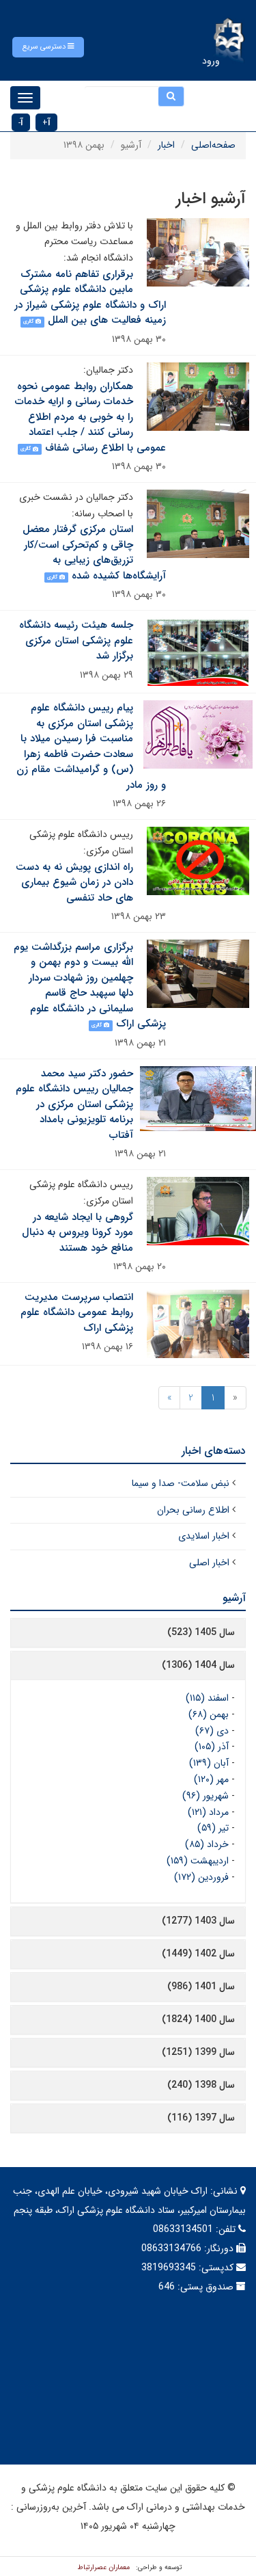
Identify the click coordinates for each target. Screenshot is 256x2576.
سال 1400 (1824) (198, 2019)
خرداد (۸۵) (207, 1844)
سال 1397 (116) (201, 2118)
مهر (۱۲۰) (211, 1779)
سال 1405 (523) (201, 1632)
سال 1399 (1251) (198, 2052)
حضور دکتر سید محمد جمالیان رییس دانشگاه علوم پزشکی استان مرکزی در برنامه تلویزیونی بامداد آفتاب (74, 1104)
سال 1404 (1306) (198, 1665)
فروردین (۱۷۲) (201, 1877)
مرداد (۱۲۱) (208, 1812)
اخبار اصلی (209, 1563)
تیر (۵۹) (213, 1828)
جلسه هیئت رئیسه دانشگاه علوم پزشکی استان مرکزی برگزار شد (76, 640)
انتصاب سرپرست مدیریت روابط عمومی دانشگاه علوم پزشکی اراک (77, 1313)
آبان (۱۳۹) (209, 1763)
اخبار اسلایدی (204, 1536)
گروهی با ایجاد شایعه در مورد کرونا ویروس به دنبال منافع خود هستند (77, 1233)
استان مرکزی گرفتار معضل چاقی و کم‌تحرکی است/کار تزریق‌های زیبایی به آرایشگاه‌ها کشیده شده (94, 553)
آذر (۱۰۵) (212, 1747)
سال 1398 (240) (201, 2085)
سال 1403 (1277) (198, 1921)
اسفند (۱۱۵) (207, 1698)
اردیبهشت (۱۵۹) (198, 1861)
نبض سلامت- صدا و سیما (181, 1483)
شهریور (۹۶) (205, 1796)
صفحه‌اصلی (213, 145)
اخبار (166, 145)
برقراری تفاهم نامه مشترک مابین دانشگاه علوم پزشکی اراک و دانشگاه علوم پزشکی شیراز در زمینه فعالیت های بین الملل (90, 297)
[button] (48, 47)
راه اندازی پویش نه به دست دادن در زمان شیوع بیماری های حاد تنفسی (74, 882)
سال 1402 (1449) (198, 1954)
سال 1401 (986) (201, 1987)
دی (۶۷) (212, 1731)
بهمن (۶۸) (209, 1714)
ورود (211, 61)
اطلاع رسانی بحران (193, 1510)
